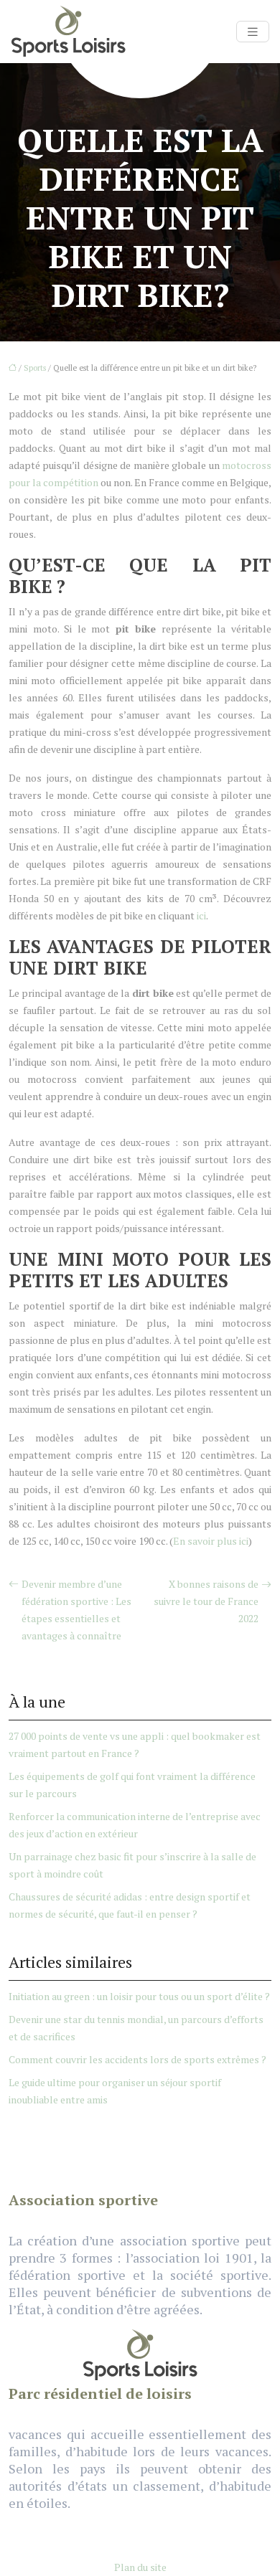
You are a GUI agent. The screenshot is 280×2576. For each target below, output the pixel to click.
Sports (35, 368)
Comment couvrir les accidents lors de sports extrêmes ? (137, 2059)
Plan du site (140, 2567)
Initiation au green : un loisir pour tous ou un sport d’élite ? (139, 1996)
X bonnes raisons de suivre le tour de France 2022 (206, 1601)
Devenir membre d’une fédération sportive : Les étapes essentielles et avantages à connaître (76, 1610)
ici (201, 915)
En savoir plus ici (211, 1541)
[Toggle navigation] (253, 32)
